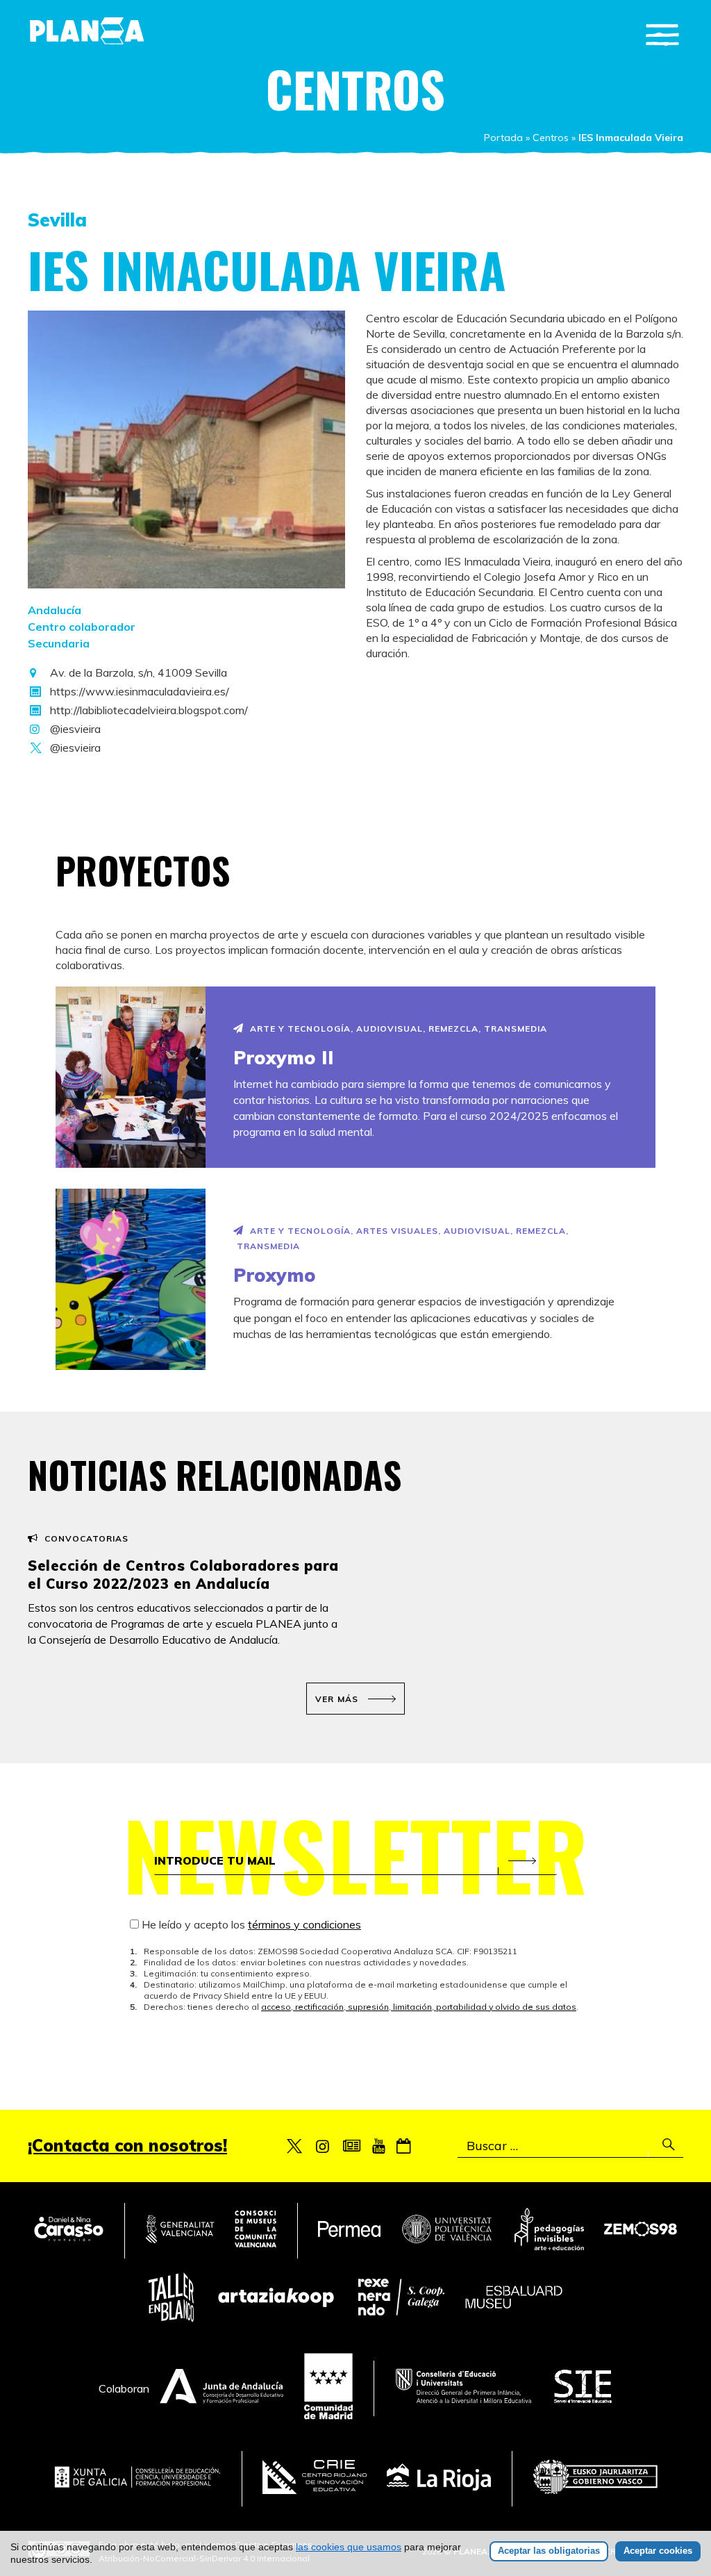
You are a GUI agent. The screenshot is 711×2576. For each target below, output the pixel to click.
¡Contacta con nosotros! (127, 2145)
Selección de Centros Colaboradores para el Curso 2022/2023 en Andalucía (183, 1575)
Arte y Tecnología (300, 1029)
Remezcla (453, 1029)
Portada (503, 138)
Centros (551, 138)
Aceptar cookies (658, 2551)
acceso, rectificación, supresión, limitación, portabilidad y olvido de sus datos (419, 2007)
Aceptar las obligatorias (549, 2551)
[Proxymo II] (131, 1077)
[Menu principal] (662, 35)
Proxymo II (283, 1058)
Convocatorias (86, 1538)
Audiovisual (390, 1029)
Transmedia (516, 1029)
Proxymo (275, 1275)
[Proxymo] (131, 1279)
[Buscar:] (570, 2146)
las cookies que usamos (349, 2547)
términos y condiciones (304, 1924)
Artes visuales (397, 1231)
